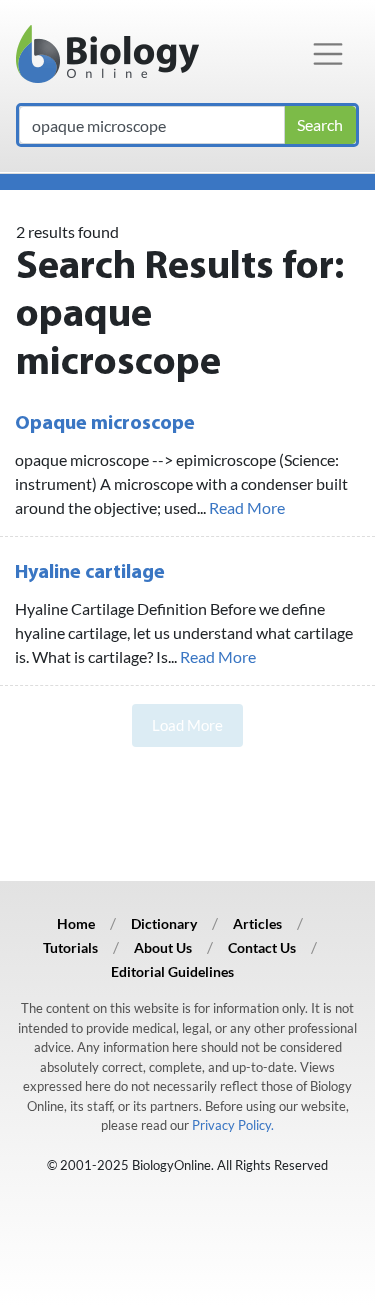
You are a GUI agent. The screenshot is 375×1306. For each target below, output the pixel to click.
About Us (163, 947)
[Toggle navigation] (328, 54)
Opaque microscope (105, 424)
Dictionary (164, 923)
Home (76, 923)
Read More (247, 507)
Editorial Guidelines (172, 971)
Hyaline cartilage (90, 573)
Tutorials (70, 947)
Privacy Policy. (233, 1125)
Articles (257, 923)
